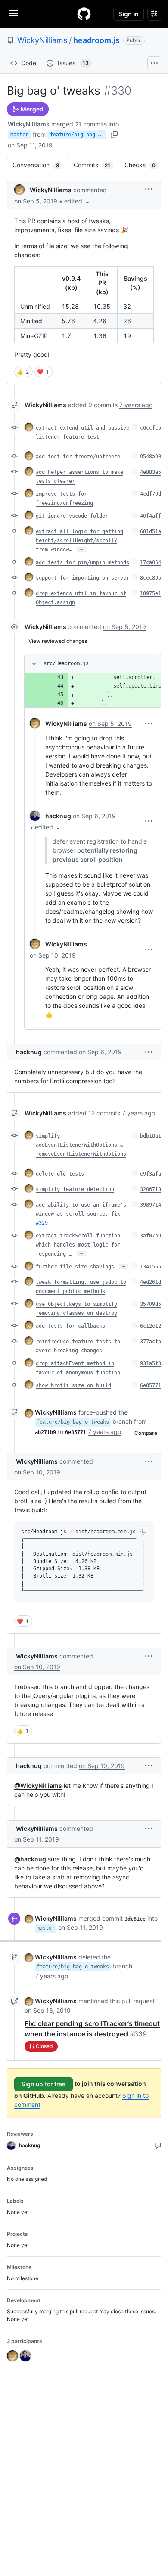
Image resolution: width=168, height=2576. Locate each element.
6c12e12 (151, 1326)
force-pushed (98, 1412)
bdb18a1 (151, 1136)
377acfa (151, 1342)
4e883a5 (151, 472)
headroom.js (96, 40)
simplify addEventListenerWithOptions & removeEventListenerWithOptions (81, 1145)
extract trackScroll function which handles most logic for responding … (78, 1245)
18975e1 (151, 593)
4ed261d (151, 1282)
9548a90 (151, 457)
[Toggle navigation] (13, 13)
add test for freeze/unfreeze (78, 457)
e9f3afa (151, 1174)
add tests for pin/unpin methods (82, 562)
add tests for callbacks (70, 1326)
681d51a (151, 531)
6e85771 (151, 1385)
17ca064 (151, 562)
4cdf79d (151, 494)
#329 (42, 1223)
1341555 (151, 1267)
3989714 (151, 1205)
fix (116, 1214)
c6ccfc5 (151, 428)
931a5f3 (151, 1363)
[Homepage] (84, 14)
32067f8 (151, 1189)
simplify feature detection (75, 1189)
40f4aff (151, 516)
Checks (144, 165)
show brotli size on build (73, 1385)
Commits (96, 165)
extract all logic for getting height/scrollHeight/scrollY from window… (79, 540)
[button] (78, 201)
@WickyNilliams (38, 1785)
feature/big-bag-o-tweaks (78, 135)
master (19, 135)
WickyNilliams (42, 40)
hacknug (58, 816)
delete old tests (60, 1174)
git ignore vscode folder (72, 516)
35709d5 (151, 1304)
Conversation (40, 165)
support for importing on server (82, 578)
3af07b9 (151, 1236)
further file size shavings (75, 1267)
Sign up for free (44, 2084)
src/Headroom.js (66, 663)
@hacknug (30, 1859)
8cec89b (151, 578)
